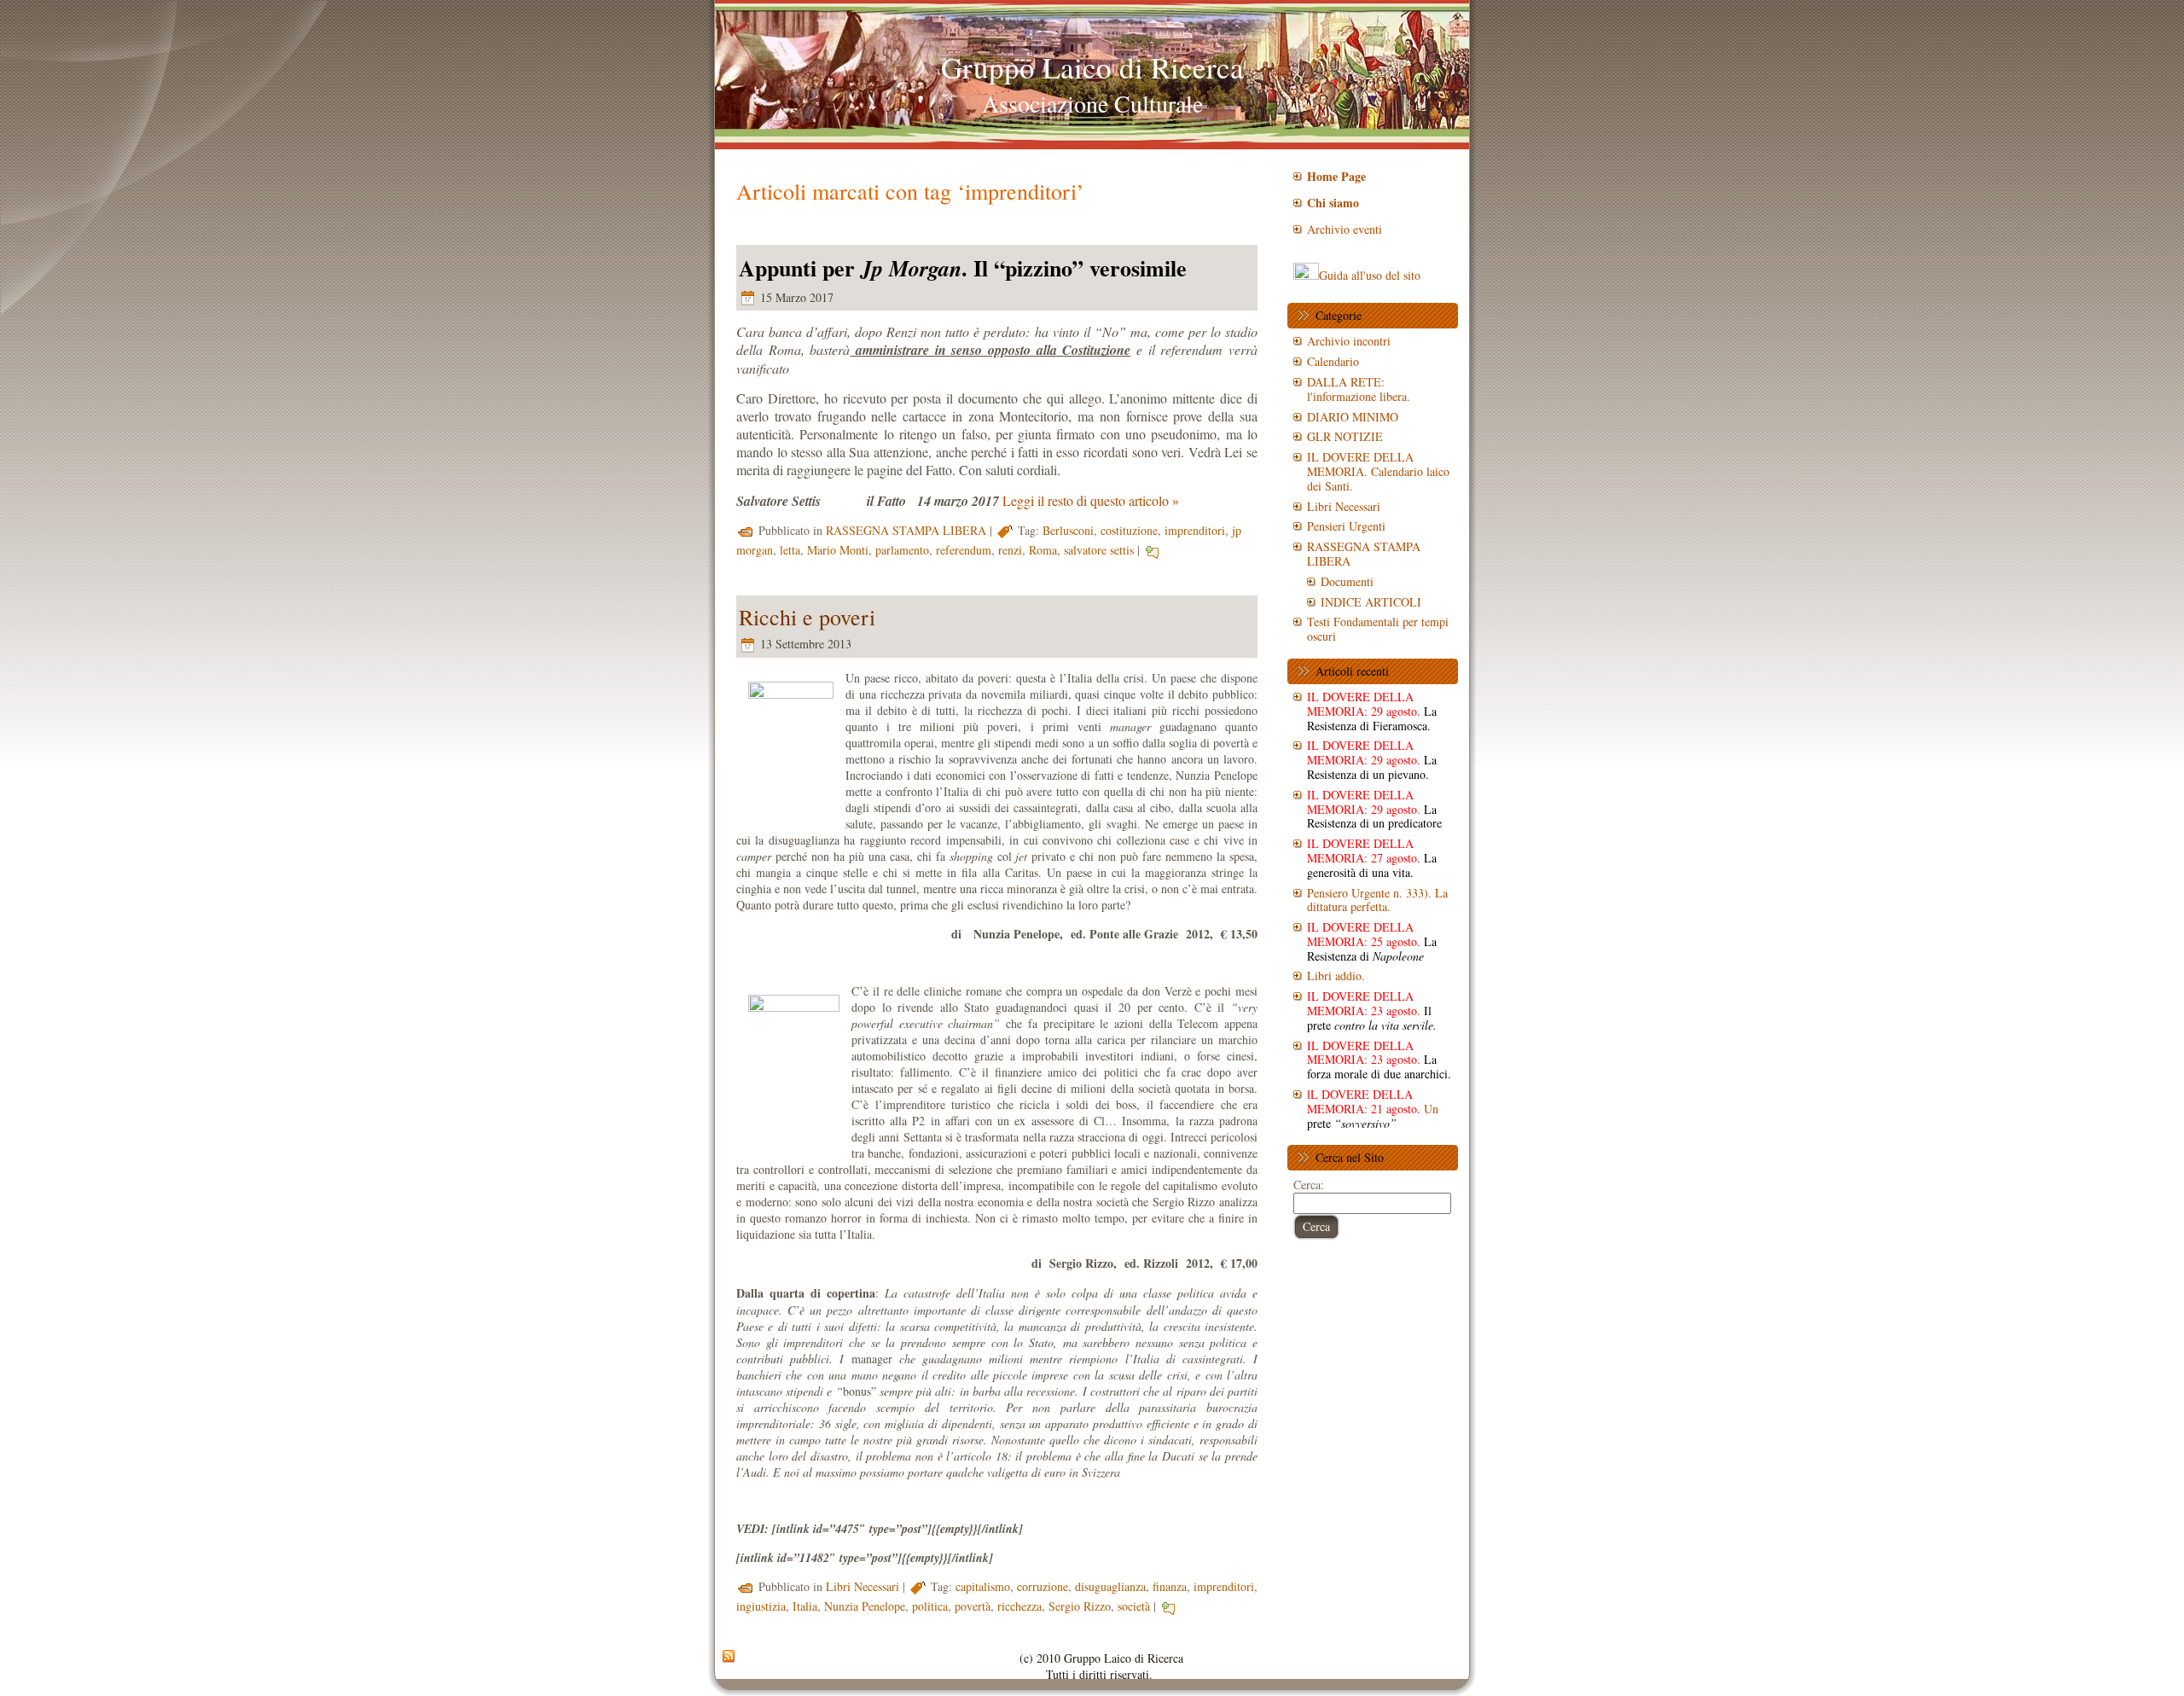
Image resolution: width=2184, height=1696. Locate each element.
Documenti (1347, 581)
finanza (1170, 1586)
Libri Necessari (863, 1586)
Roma (1043, 550)
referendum (964, 550)
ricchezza (1019, 1606)
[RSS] (729, 1657)
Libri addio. (1336, 976)
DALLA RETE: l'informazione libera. (1359, 389)
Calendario (1333, 361)
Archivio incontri (1349, 341)
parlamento (902, 550)
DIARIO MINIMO (1353, 417)
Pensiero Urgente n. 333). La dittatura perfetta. (1377, 900)
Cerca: (1309, 1185)
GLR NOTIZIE (1345, 436)
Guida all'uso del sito (1370, 275)
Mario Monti (838, 550)
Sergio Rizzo (1080, 1606)
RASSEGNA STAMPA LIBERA (906, 530)
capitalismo (983, 1586)
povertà (973, 1606)
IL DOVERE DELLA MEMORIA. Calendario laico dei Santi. (1378, 471)
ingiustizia (761, 1606)
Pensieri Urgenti (1346, 526)
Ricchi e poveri (807, 617)
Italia (805, 1606)
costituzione (1129, 530)
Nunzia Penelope (865, 1606)
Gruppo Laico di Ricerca (1092, 67)
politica (930, 1606)
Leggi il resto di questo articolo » (1091, 500)
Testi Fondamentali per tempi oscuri (1378, 629)
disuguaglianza (1110, 1586)
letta (790, 550)
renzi (1010, 550)
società (1134, 1606)
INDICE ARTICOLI (1371, 602)
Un (1373, 1109)
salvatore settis (1099, 550)
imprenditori (1195, 530)
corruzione (1043, 1586)
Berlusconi (1068, 530)
